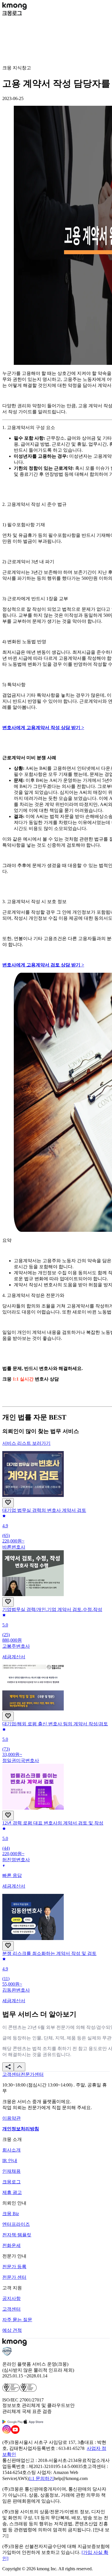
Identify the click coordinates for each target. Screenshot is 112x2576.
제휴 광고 (12, 2192)
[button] (8, 2067)
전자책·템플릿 (17, 2235)
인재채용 (11, 2171)
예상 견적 (12, 2330)
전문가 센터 (14, 2277)
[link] (11, 2074)
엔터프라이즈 (16, 2224)
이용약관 (11, 2118)
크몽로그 (11, 2182)
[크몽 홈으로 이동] (15, 8)
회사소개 (11, 2150)
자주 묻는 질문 (17, 2320)
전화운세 (11, 2245)
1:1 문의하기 (41, 2478)
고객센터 (11, 2309)
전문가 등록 (14, 2267)
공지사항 (11, 2298)
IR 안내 (10, 2161)
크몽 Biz (11, 2214)
